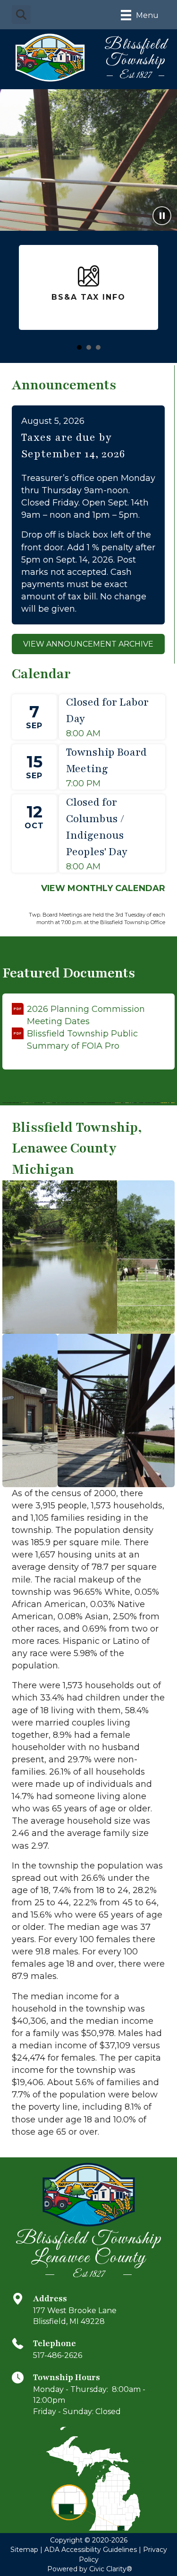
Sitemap (24, 2550)
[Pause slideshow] (162, 216)
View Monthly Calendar (103, 888)
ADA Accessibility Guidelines (91, 2550)
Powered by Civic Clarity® (90, 2569)
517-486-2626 (58, 2355)
